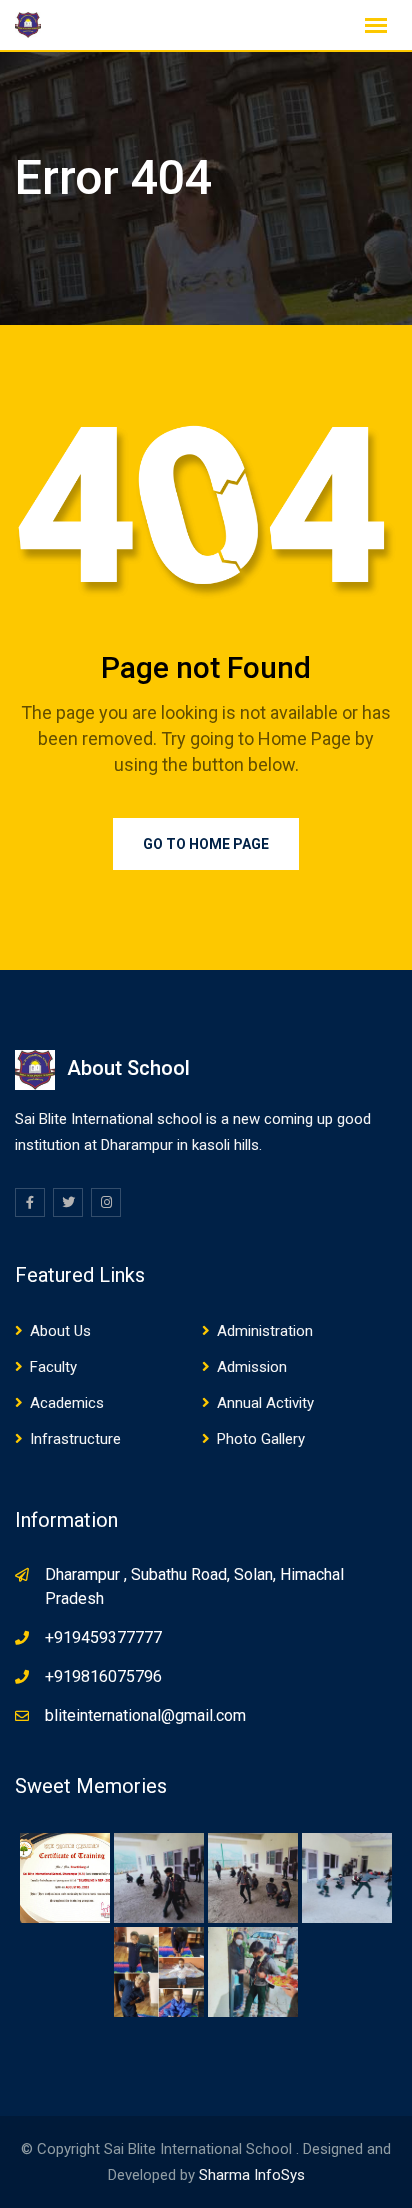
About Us (60, 1331)
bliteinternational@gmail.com (145, 1715)
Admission (252, 1367)
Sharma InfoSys (252, 2175)
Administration (265, 1331)
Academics (67, 1403)
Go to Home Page (206, 844)
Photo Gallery (261, 1439)
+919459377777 (103, 1637)
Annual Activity (265, 1403)
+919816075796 (103, 1676)
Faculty (53, 1367)
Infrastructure (75, 1439)
